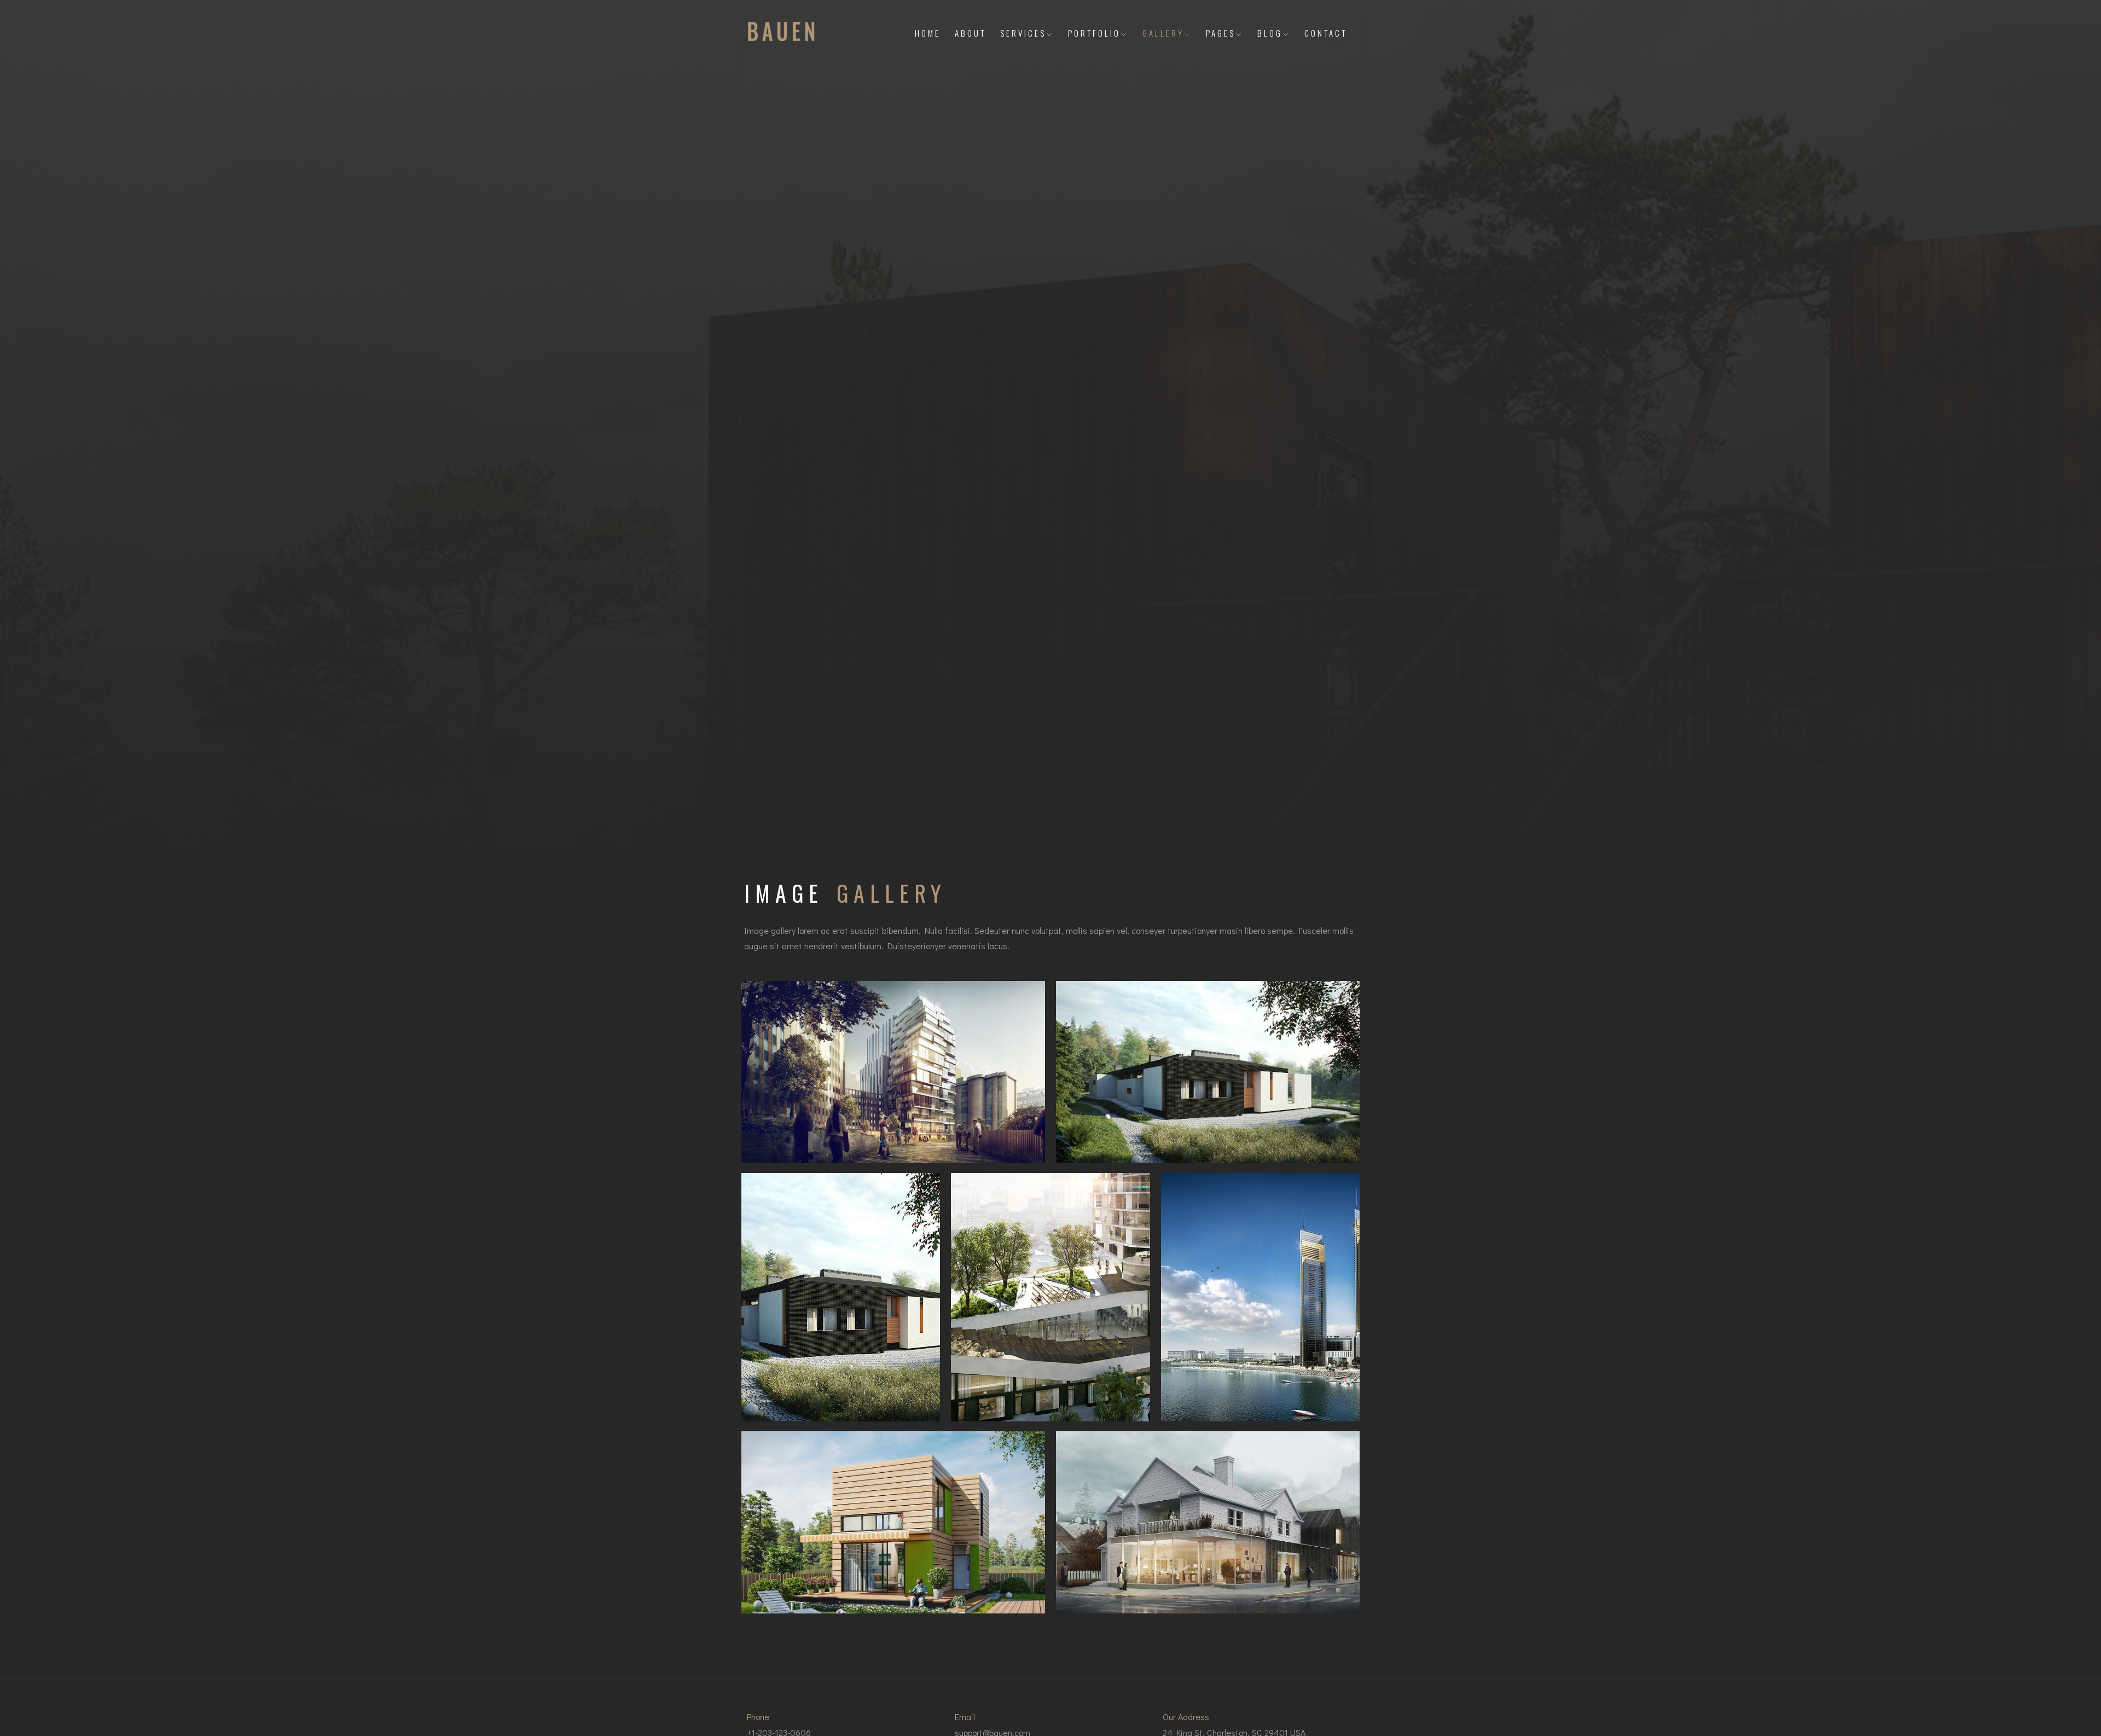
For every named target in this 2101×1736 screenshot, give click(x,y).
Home (928, 33)
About (970, 33)
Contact (1326, 33)
